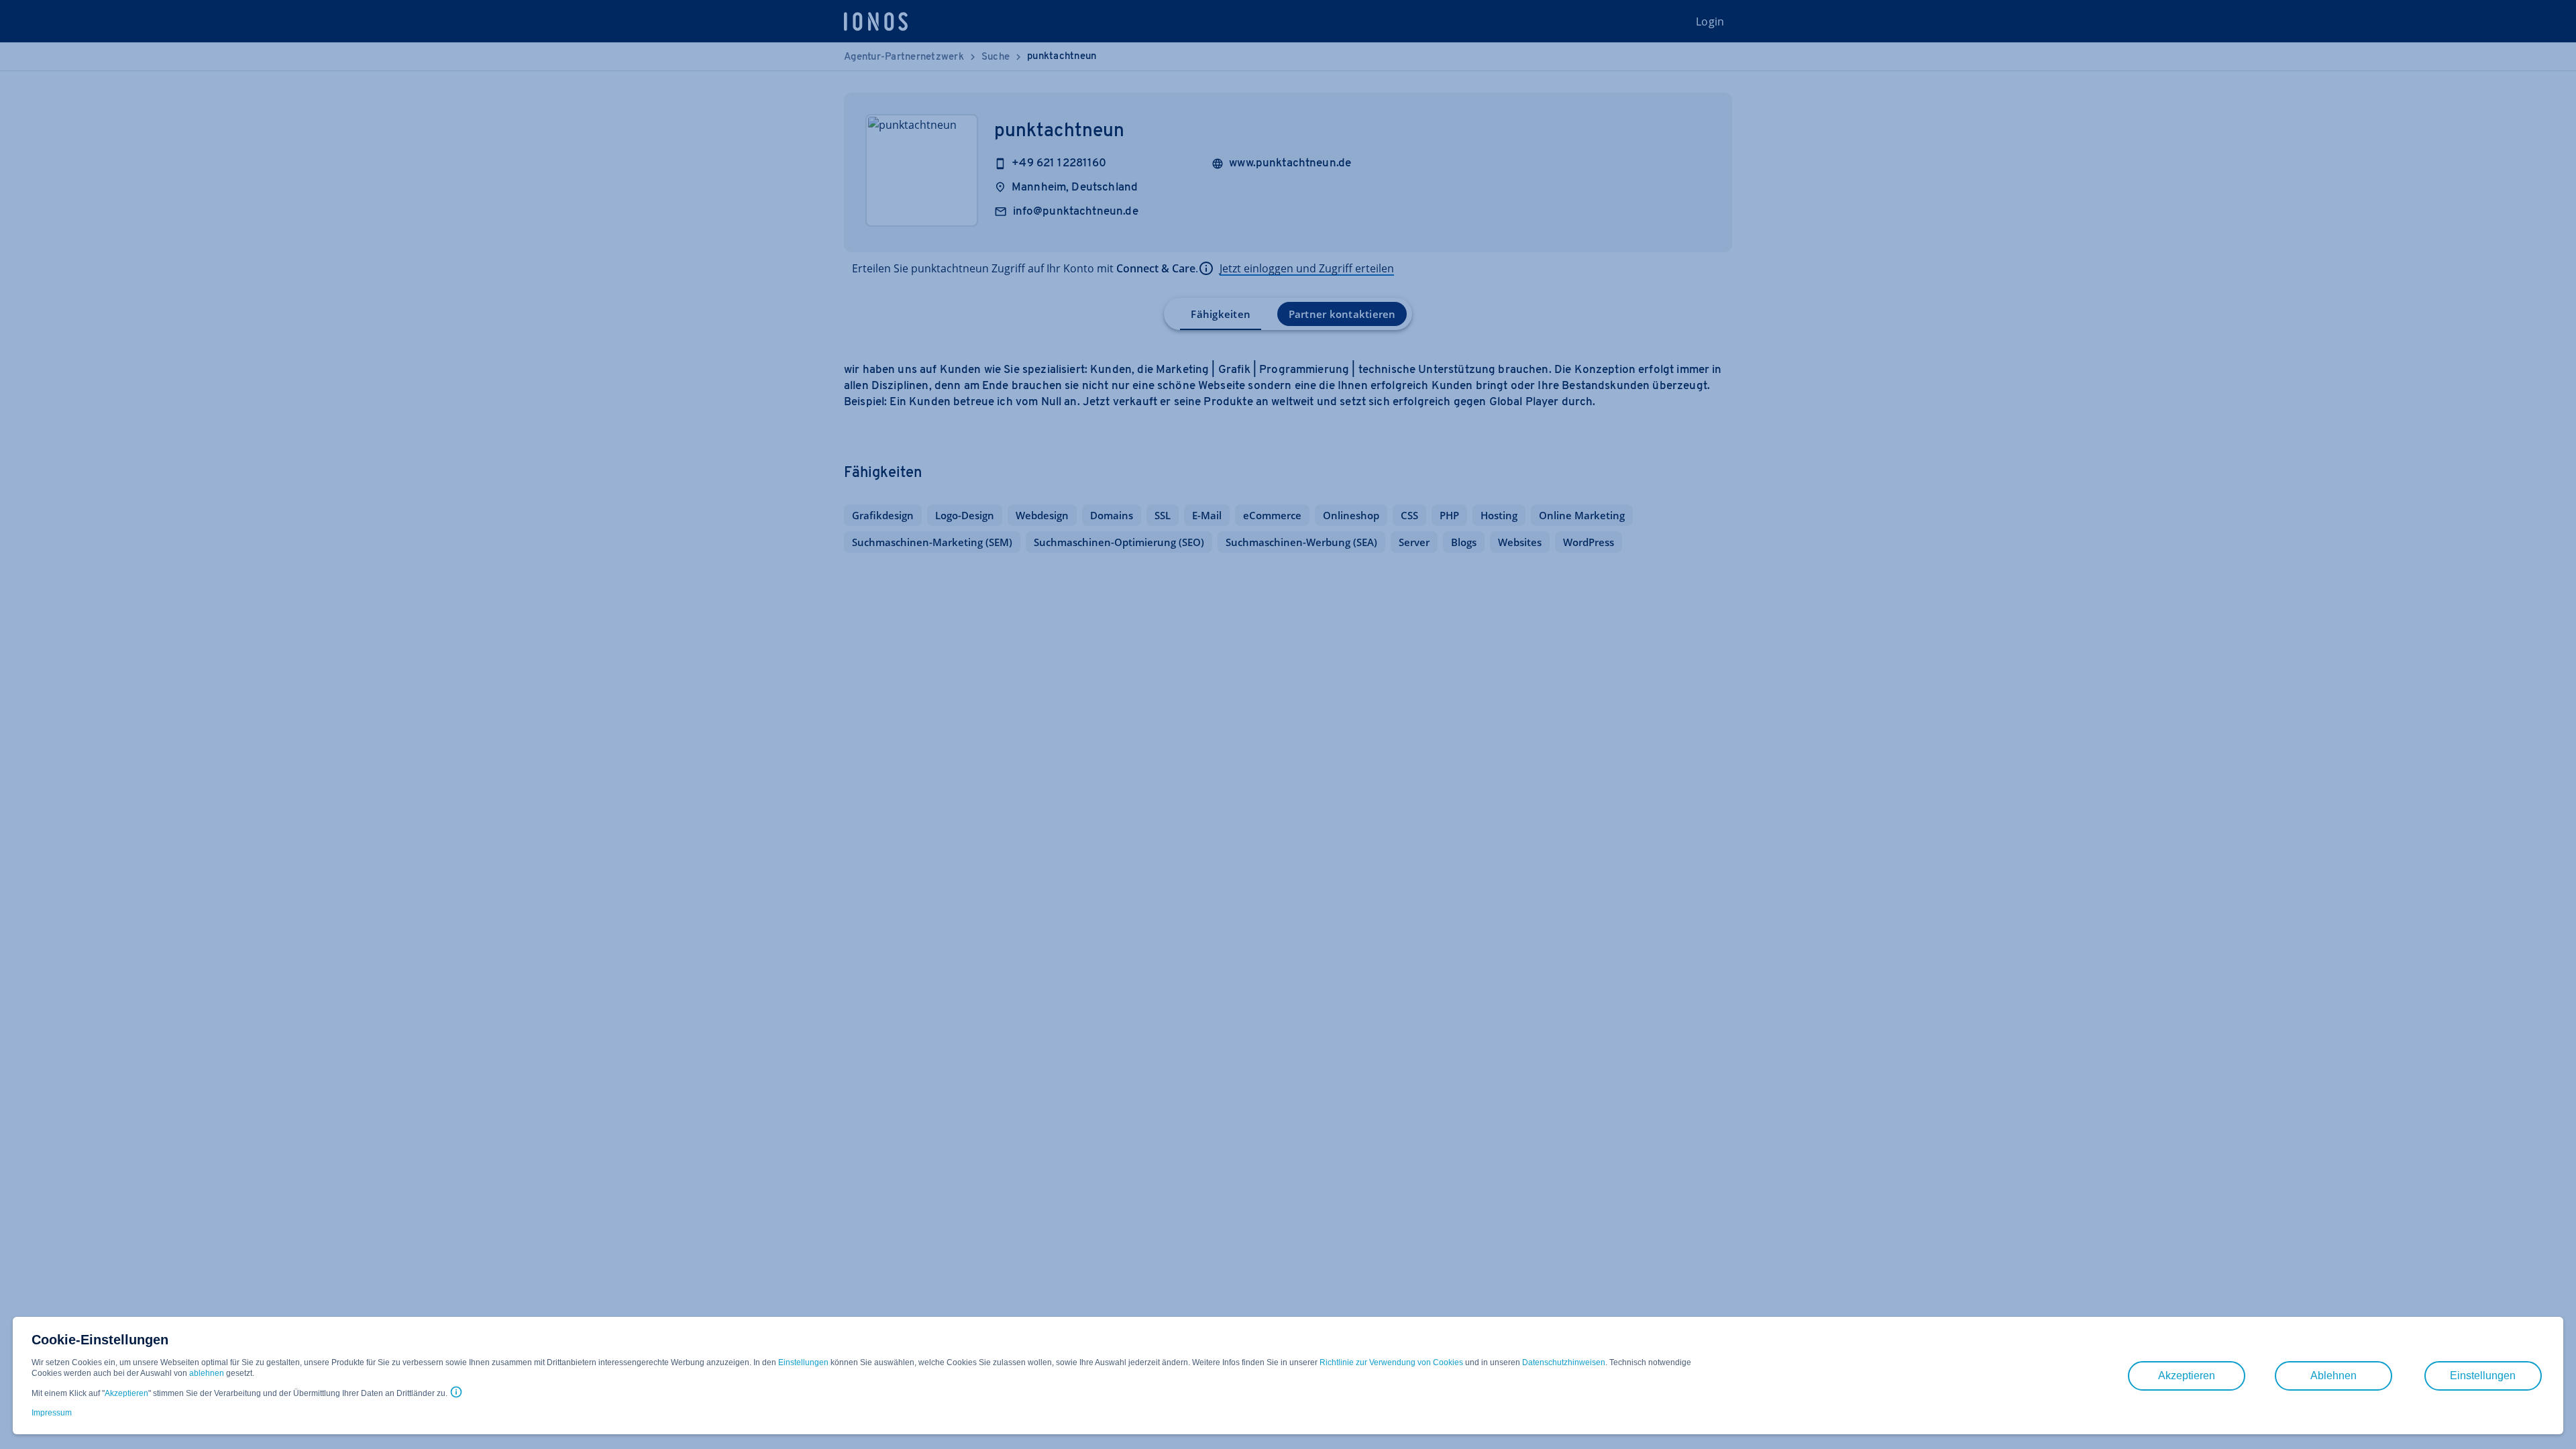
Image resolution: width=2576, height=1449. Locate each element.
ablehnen (207, 1373)
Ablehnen (2333, 1376)
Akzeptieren (126, 1393)
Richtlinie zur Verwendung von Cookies (1391, 1362)
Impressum (52, 1413)
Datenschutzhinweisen (1564, 1362)
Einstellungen (803, 1362)
